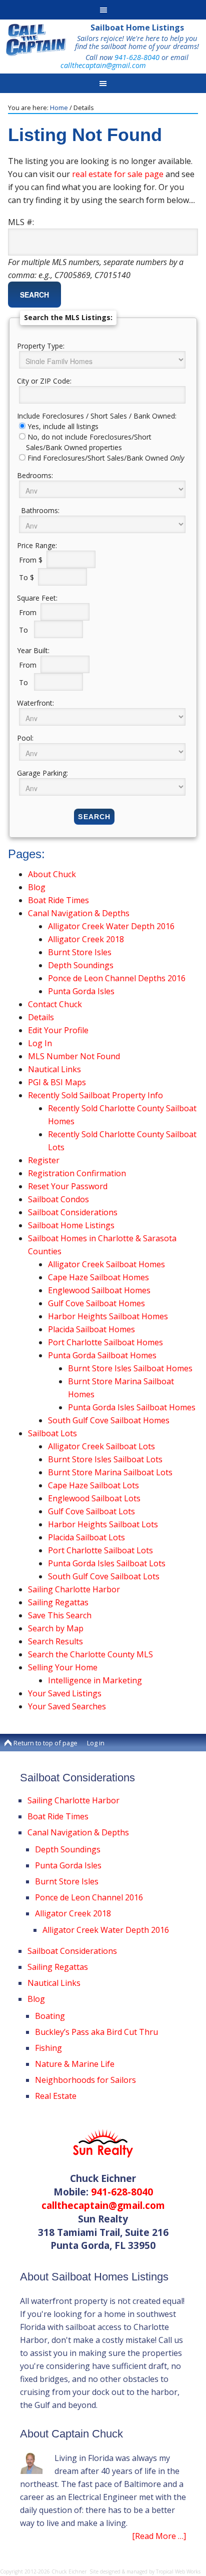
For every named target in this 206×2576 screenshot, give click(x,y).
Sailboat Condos (58, 1199)
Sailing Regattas (58, 1602)
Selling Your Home (63, 1667)
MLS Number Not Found (74, 1056)
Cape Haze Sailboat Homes (98, 1277)
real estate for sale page (118, 174)
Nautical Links (54, 1069)
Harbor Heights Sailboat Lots (103, 1524)
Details (41, 1017)
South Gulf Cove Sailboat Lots (104, 1576)
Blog (37, 887)
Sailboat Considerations (73, 1212)
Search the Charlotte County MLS (90, 1654)
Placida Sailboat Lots (86, 1537)
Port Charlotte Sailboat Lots (100, 1550)
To (25, 629)
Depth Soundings (81, 965)
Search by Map (56, 1628)
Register (44, 1160)
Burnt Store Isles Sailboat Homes (130, 1368)
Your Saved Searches (67, 1706)
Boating (50, 2016)
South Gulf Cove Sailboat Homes (109, 1420)
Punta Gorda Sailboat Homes (102, 1355)
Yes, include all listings (63, 426)
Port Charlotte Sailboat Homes (105, 1342)
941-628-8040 (137, 57)
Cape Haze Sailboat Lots (93, 1485)
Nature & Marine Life (75, 2064)
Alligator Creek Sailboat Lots (101, 1446)
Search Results (55, 1641)
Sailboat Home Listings (137, 28)
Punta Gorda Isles (81, 991)
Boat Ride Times (58, 900)
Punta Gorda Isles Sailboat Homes (132, 1407)
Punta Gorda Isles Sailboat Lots (107, 1563)
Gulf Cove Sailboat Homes (96, 1303)
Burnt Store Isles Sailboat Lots (105, 1459)
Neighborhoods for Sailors (85, 2080)
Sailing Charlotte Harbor (74, 1589)
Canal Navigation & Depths (79, 913)
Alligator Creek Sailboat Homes (106, 1264)
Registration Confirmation (77, 1173)
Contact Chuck (55, 1004)
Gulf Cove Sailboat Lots (91, 1511)
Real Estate (56, 2096)
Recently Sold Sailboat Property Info (95, 1095)
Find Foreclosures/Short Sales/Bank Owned (106, 458)
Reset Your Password (68, 1186)
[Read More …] (159, 2536)
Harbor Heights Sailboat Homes (108, 1316)
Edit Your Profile (58, 1030)
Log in (96, 1743)
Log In (40, 1043)
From (29, 612)
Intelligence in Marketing (95, 1680)
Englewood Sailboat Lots (94, 1498)
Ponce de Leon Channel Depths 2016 (117, 978)
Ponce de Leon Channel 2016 (89, 1897)
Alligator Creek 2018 (86, 939)
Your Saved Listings (65, 1693)
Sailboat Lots (52, 1433)
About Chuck (52, 874)
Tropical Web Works (178, 2571)
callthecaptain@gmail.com (103, 65)
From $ (32, 559)
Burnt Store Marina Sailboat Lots (110, 1472)
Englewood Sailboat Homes (99, 1290)
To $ (27, 577)
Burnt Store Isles (80, 952)
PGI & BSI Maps (57, 1082)
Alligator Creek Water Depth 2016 (111, 926)
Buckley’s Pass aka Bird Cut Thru (96, 2032)
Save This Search (60, 1615)
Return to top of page (45, 1743)
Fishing (48, 2048)
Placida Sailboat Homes (91, 1329)
